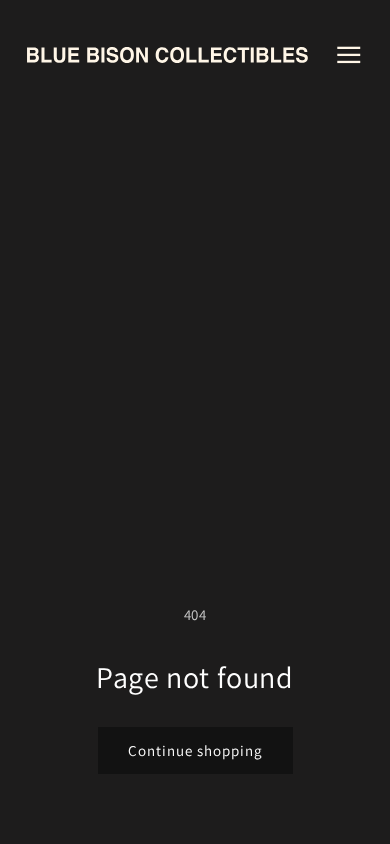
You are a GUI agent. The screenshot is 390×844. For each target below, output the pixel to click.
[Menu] (348, 54)
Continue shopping (195, 750)
